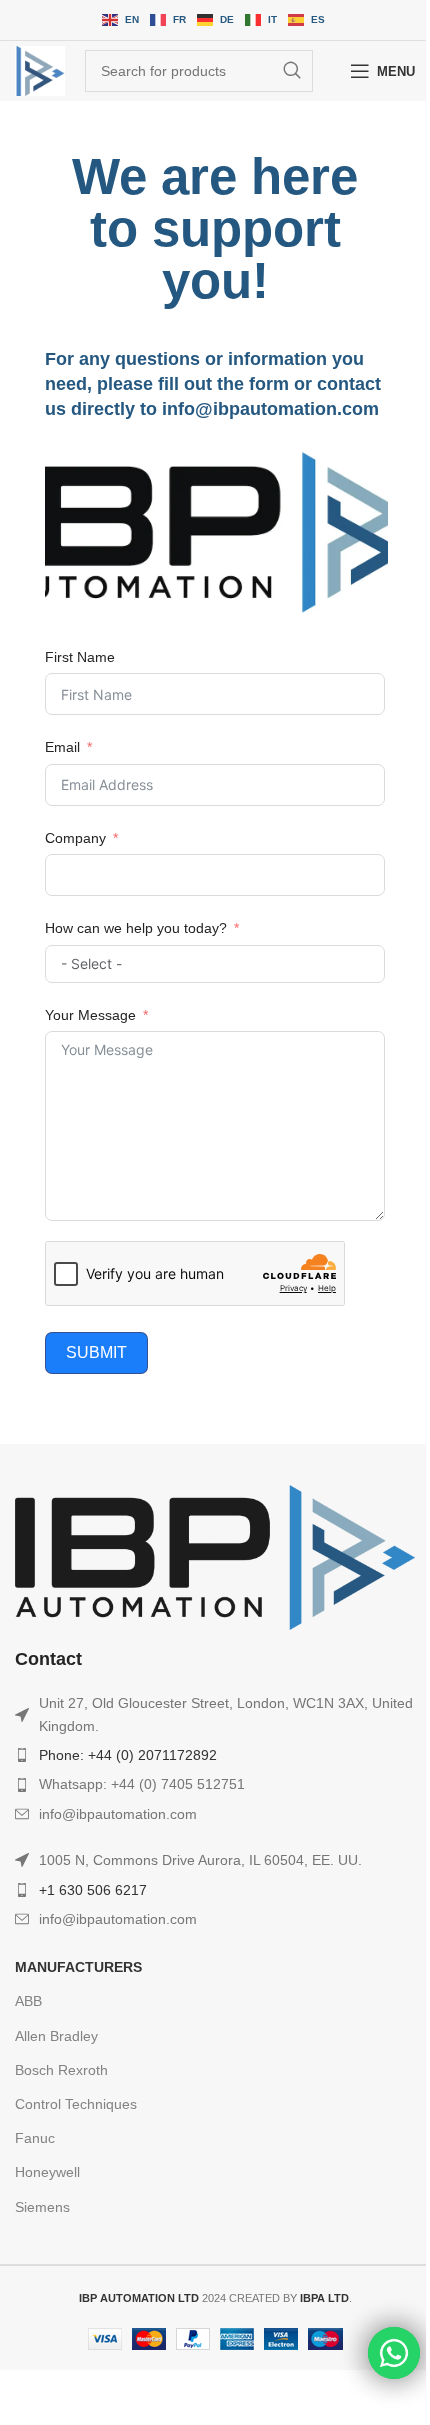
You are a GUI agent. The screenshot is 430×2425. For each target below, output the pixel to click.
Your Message (90, 1015)
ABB (28, 2001)
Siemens (42, 2207)
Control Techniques (76, 2104)
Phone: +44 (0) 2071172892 (128, 1755)
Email (62, 747)
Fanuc (35, 2138)
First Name (80, 657)
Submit (96, 1352)
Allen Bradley (56, 2036)
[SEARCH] (292, 71)
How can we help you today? (136, 928)
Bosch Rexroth (61, 2070)
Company (75, 838)
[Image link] (215, 1556)
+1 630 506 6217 (93, 1890)
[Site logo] (40, 71)
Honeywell (47, 2172)
